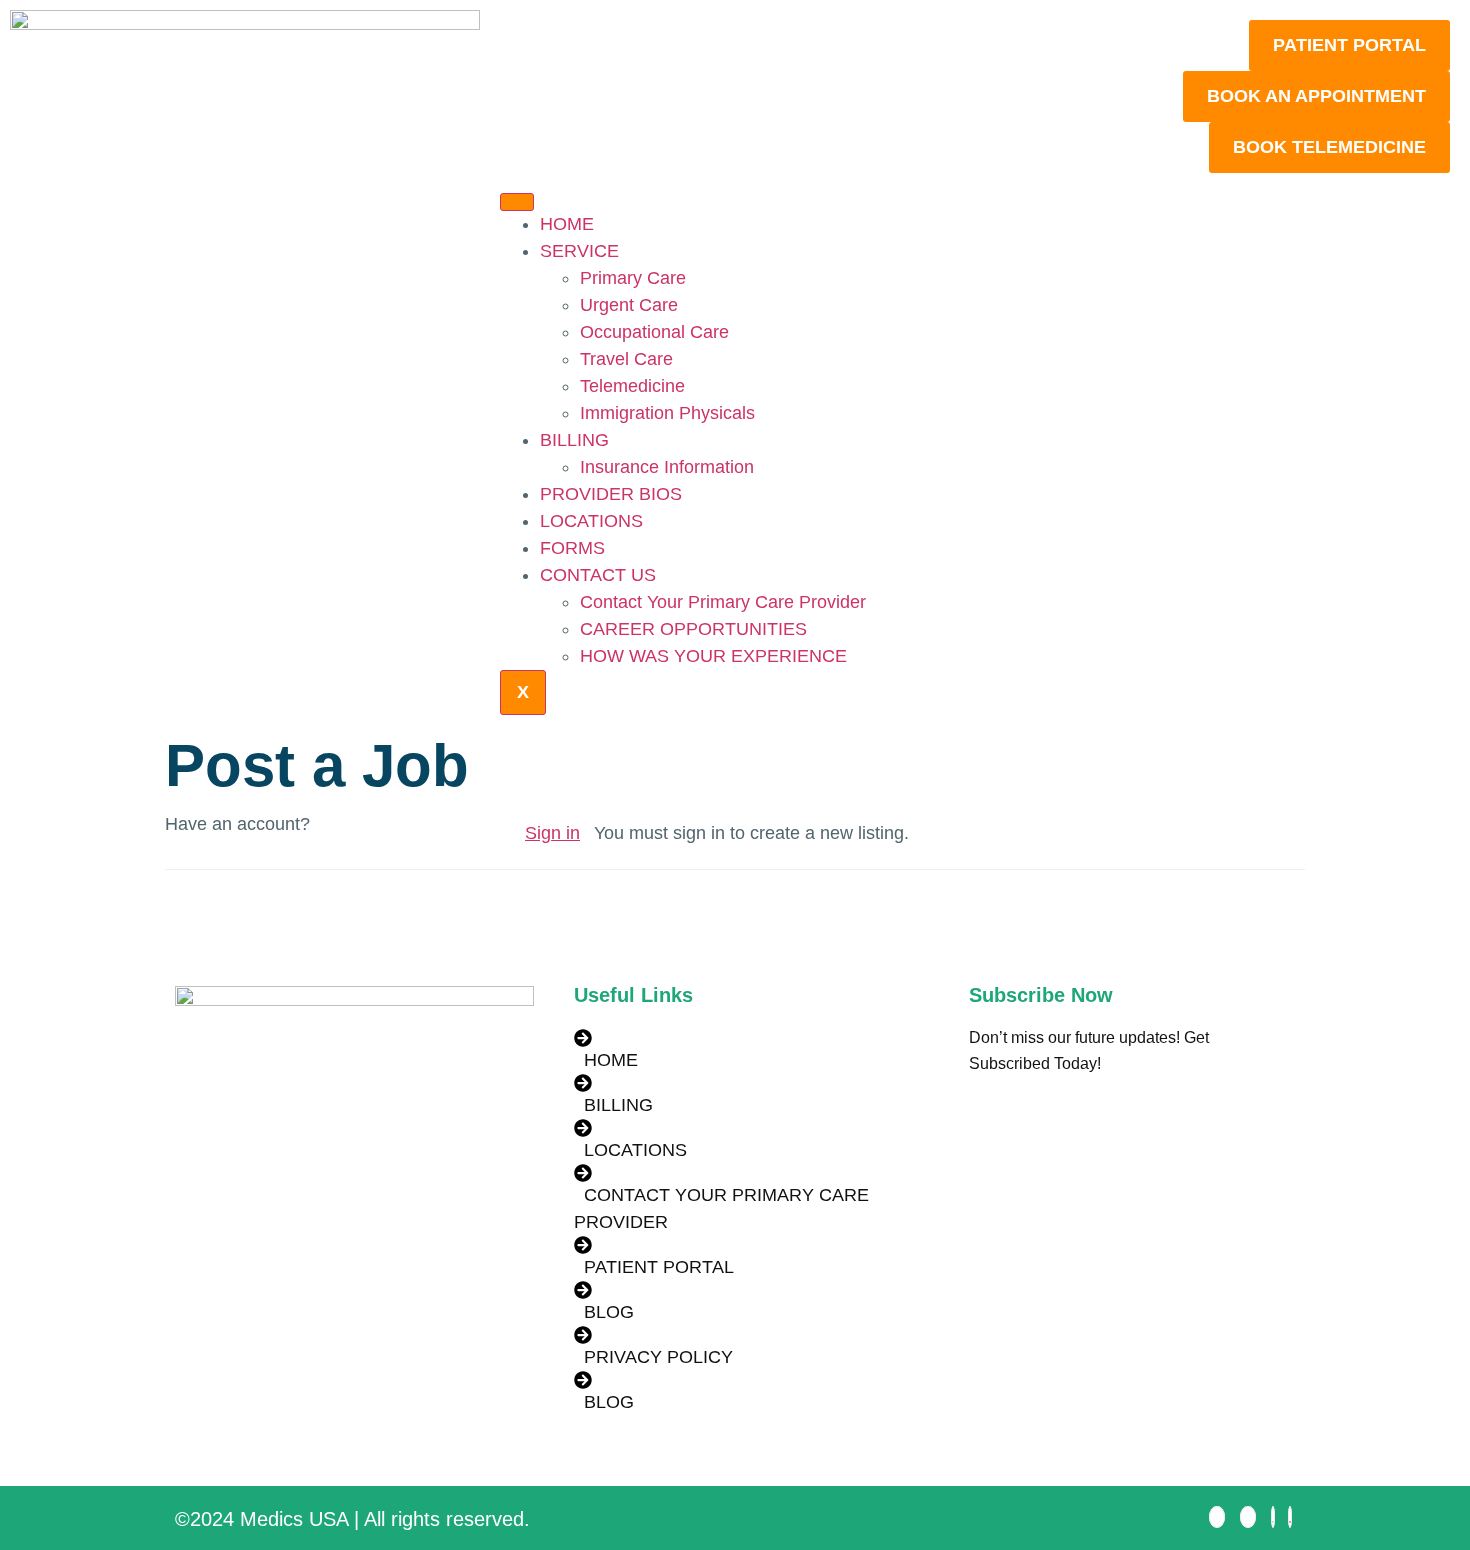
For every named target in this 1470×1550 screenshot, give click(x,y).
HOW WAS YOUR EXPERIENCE (713, 656)
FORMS (572, 548)
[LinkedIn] (1273, 1517)
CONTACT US (598, 575)
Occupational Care (654, 332)
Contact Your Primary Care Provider (723, 602)
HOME (567, 224)
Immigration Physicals (667, 413)
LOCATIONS (591, 521)
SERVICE (579, 251)
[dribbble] (1290, 1517)
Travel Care (626, 359)
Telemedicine (632, 386)
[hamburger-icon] (517, 202)
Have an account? (237, 824)
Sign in (552, 833)
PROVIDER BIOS (611, 494)
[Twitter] (1248, 1517)
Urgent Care (629, 305)
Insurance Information (667, 467)
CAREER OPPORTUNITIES (693, 629)
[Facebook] (1217, 1517)
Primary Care (633, 278)
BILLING (574, 440)
